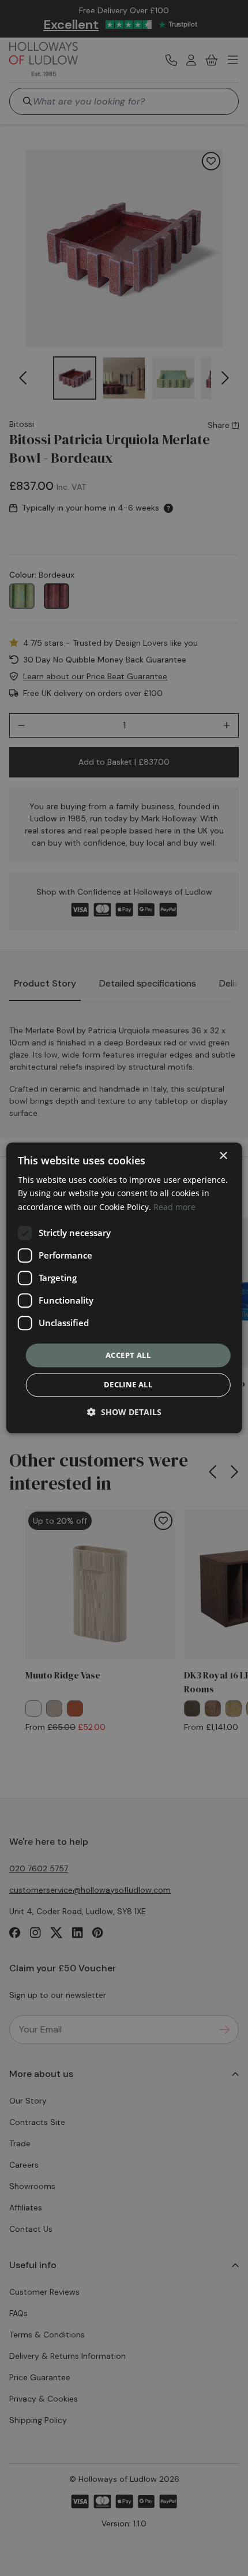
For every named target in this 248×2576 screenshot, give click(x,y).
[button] (124, 1412)
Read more (174, 1207)
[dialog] (124, 1288)
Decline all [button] (128, 1385)
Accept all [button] (128, 1355)
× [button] (223, 1156)
